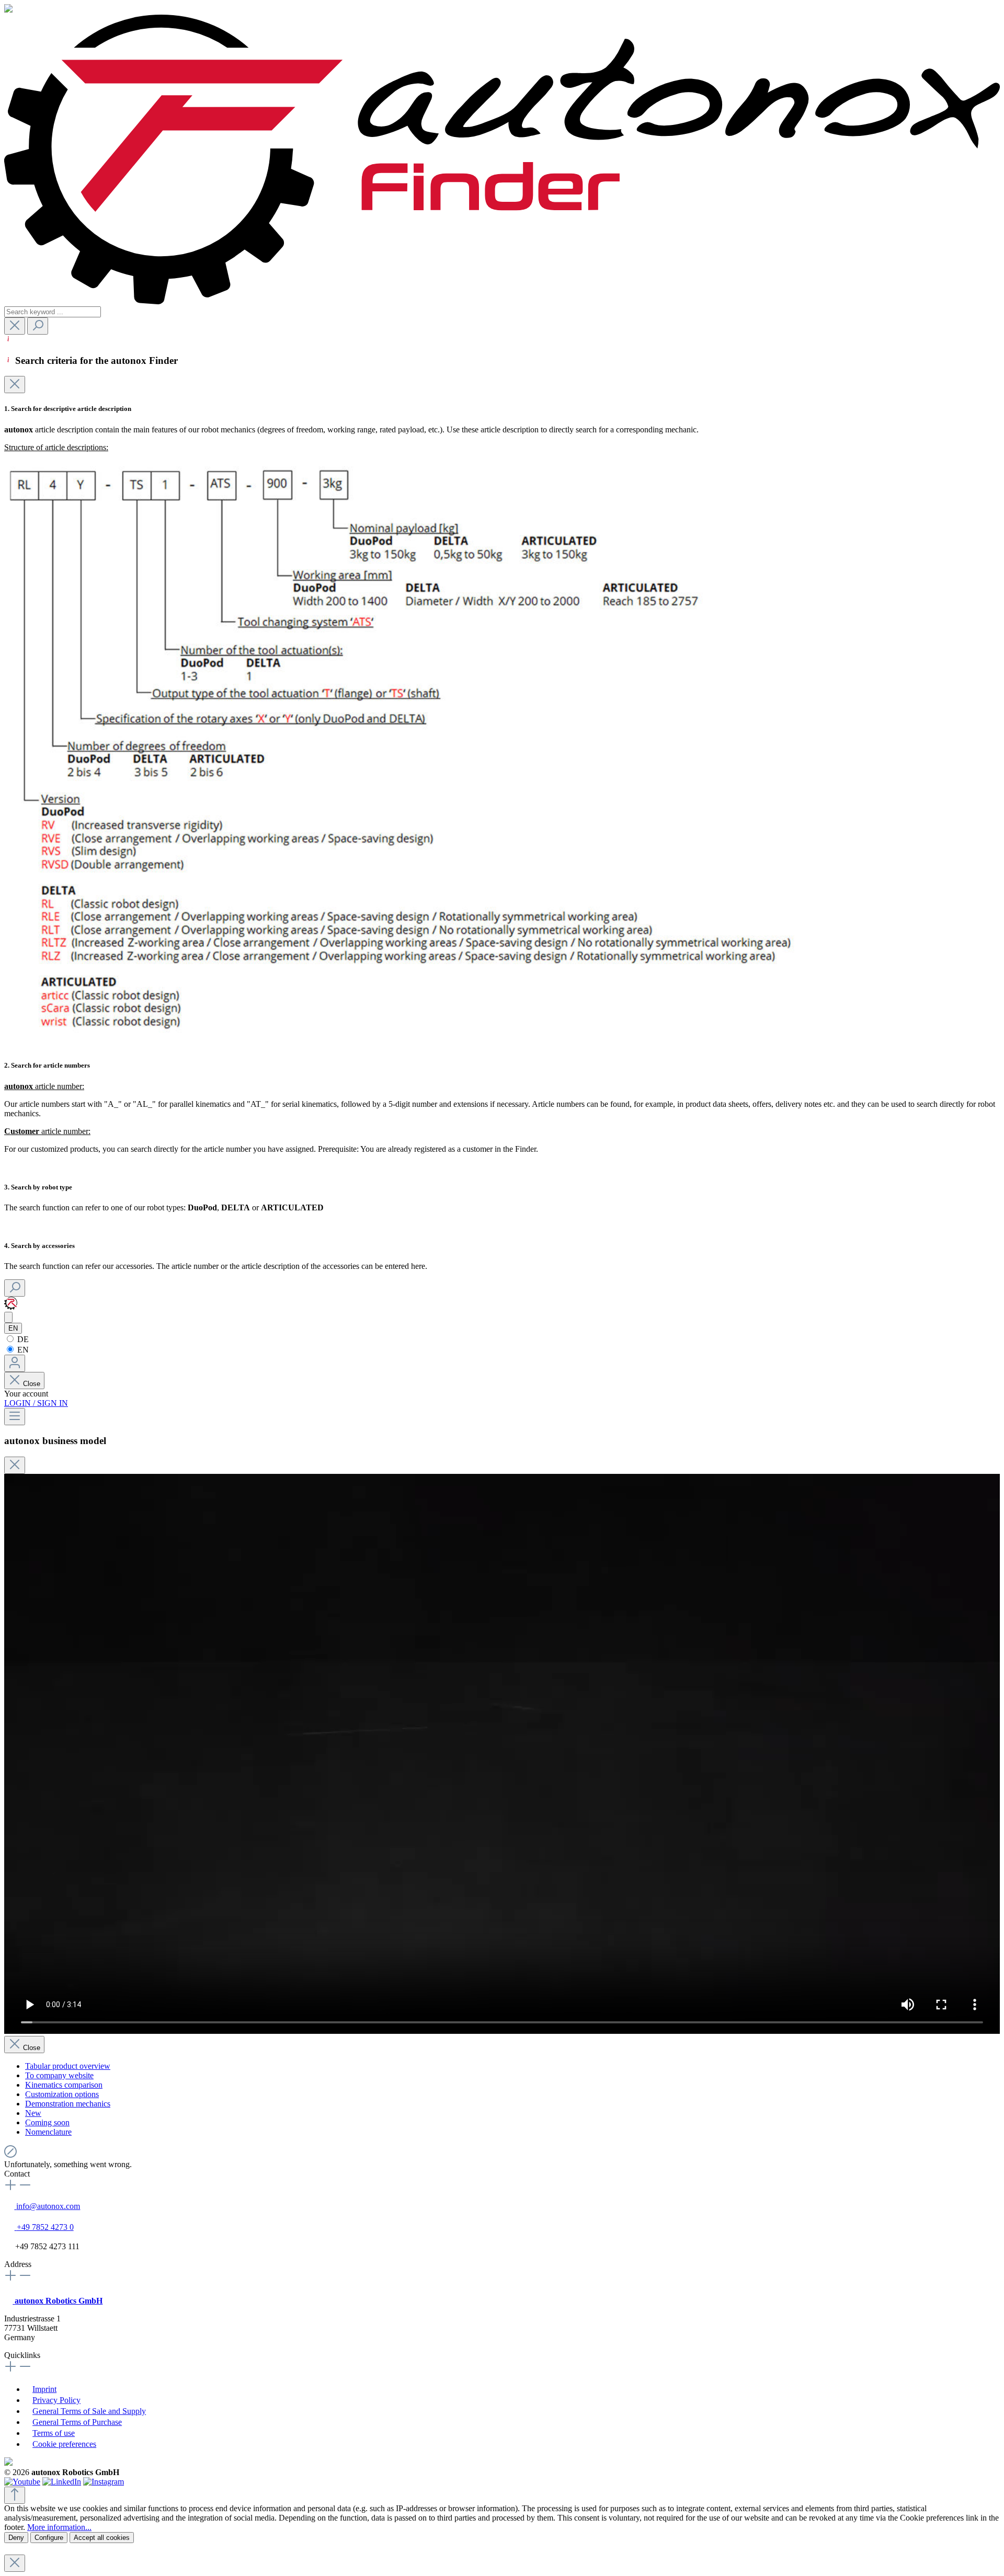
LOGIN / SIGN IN (36, 1403)
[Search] (38, 326)
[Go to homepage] (502, 301)
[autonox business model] (8, 1317)
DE (22, 1339)
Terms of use (54, 2433)
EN (22, 1350)
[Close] (15, 385)
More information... (59, 2527)
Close (32, 1384)
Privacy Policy (56, 2400)
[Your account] (15, 1363)
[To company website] (11, 1307)
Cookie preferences (64, 2444)
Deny (16, 2538)
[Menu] (15, 1417)
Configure (49, 2538)
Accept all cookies (102, 2538)
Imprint (44, 2389)
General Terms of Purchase (77, 2422)
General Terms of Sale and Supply (89, 2411)
